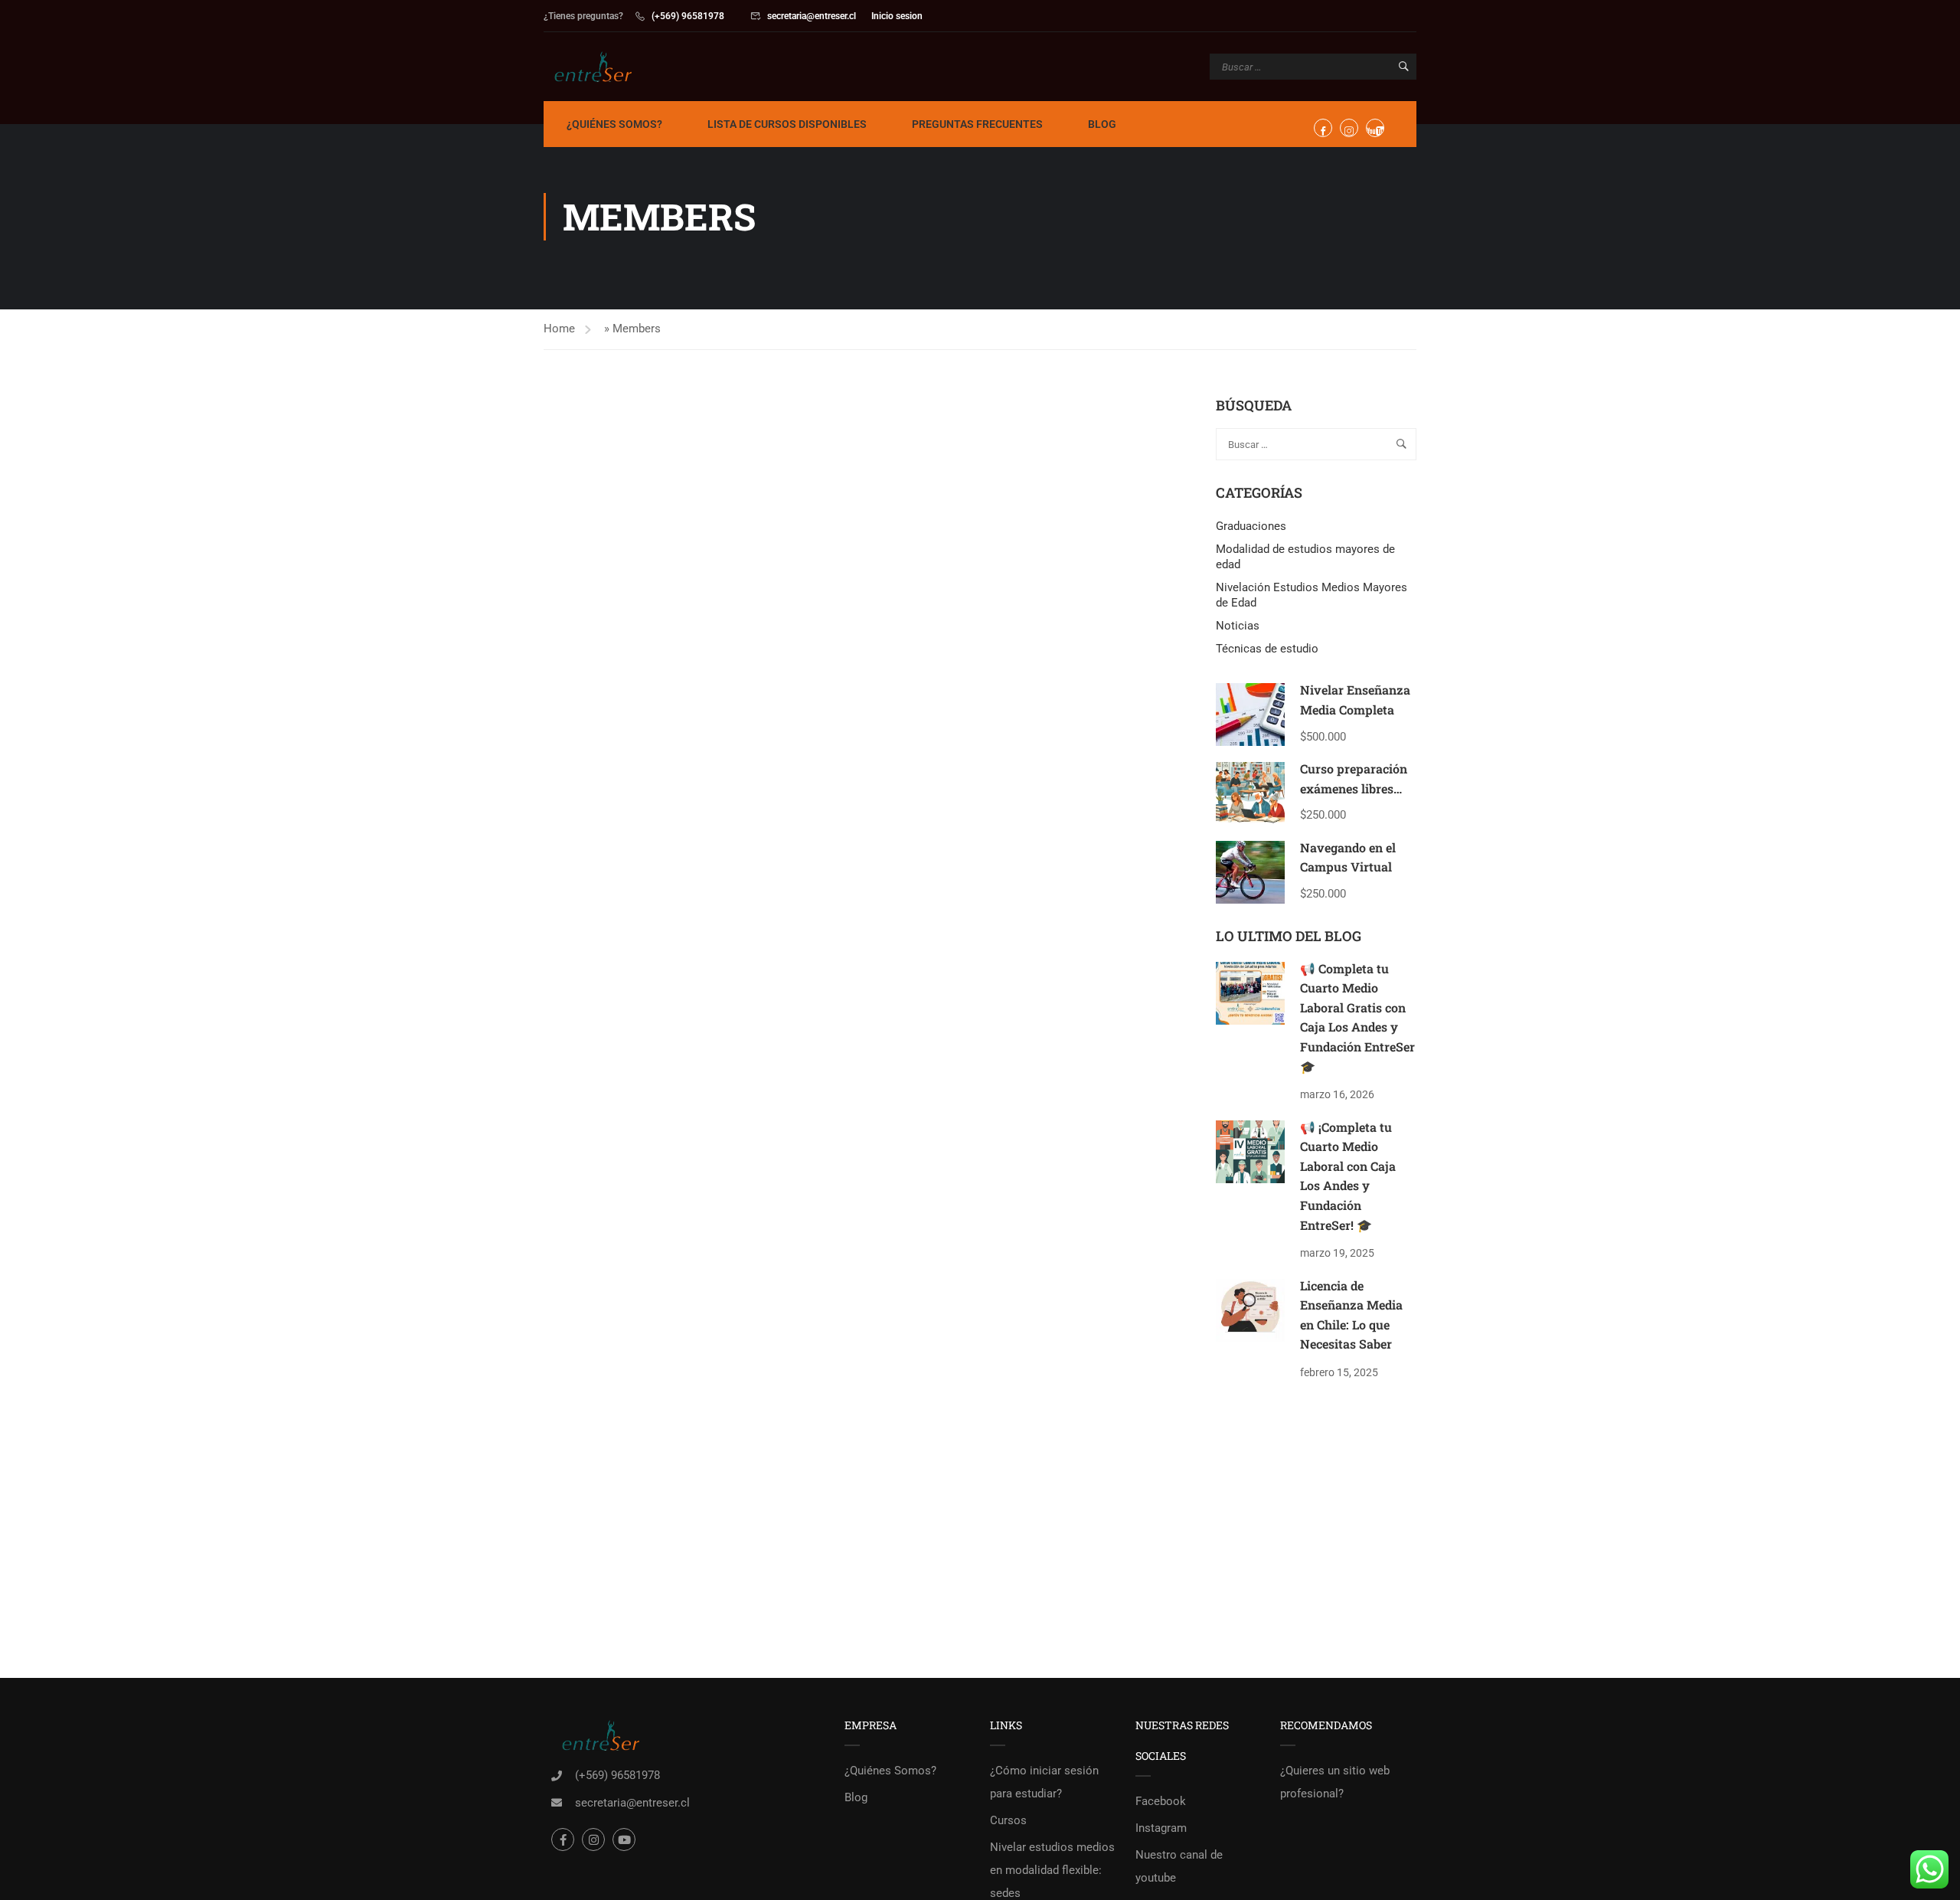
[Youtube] (624, 1840)
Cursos (1008, 1820)
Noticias (1238, 626)
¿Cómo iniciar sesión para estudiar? (1044, 1782)
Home (559, 329)
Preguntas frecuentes (977, 124)
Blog (1102, 124)
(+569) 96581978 (688, 16)
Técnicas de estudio (1267, 649)
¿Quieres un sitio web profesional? (1335, 1782)
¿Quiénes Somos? (614, 124)
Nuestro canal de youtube (1179, 1866)
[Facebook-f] (563, 1840)
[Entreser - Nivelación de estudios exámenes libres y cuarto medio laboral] (602, 67)
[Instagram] (593, 1840)
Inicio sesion (897, 16)
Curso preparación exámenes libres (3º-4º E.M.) (1354, 788)
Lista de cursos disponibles (787, 124)
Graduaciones (1251, 526)
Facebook (1161, 1801)
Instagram (1161, 1828)
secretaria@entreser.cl (812, 16)
